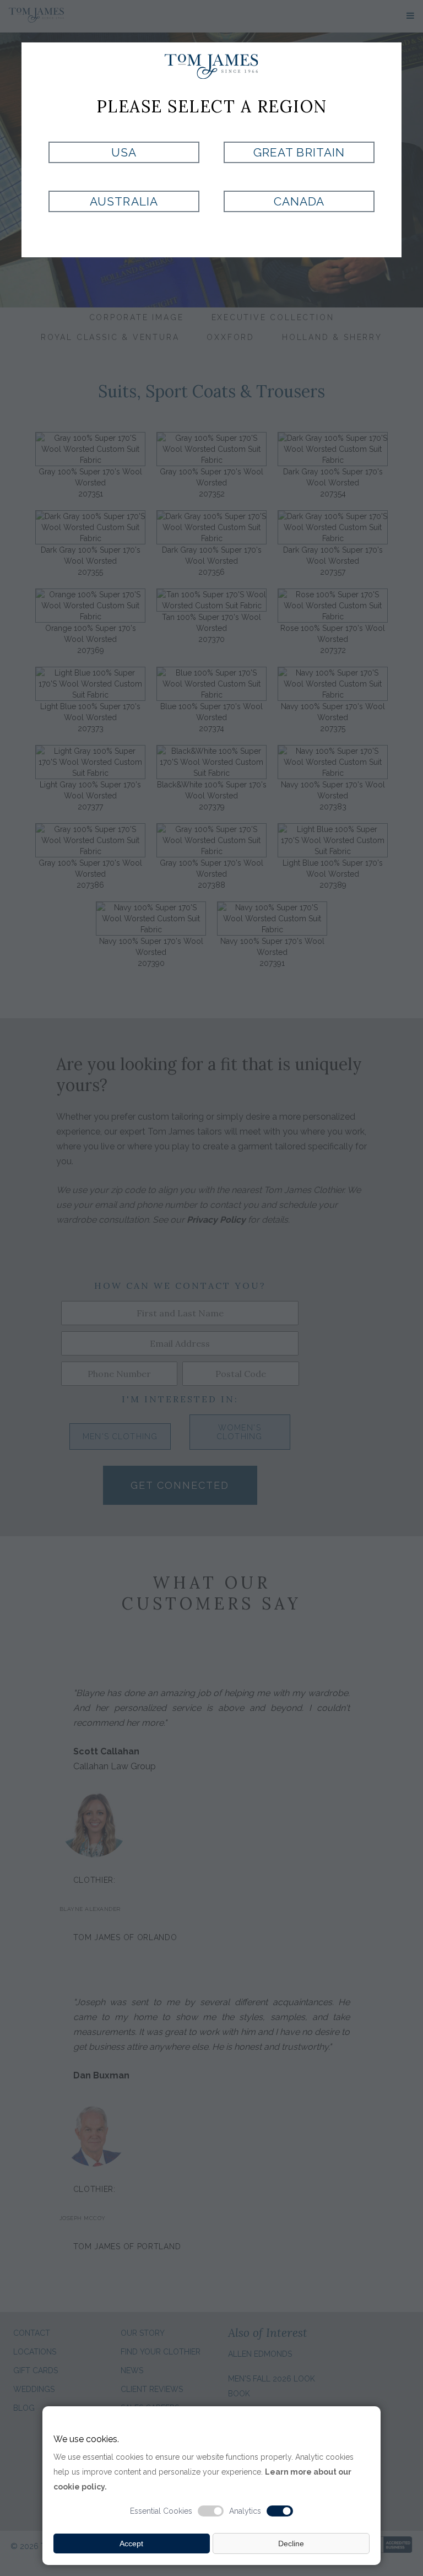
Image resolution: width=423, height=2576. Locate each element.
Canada (299, 201)
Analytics (245, 2511)
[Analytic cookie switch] (280, 2511)
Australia (124, 201)
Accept (131, 2543)
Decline (291, 2543)
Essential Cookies (161, 2511)
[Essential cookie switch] (211, 2511)
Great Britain (299, 152)
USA (124, 152)
